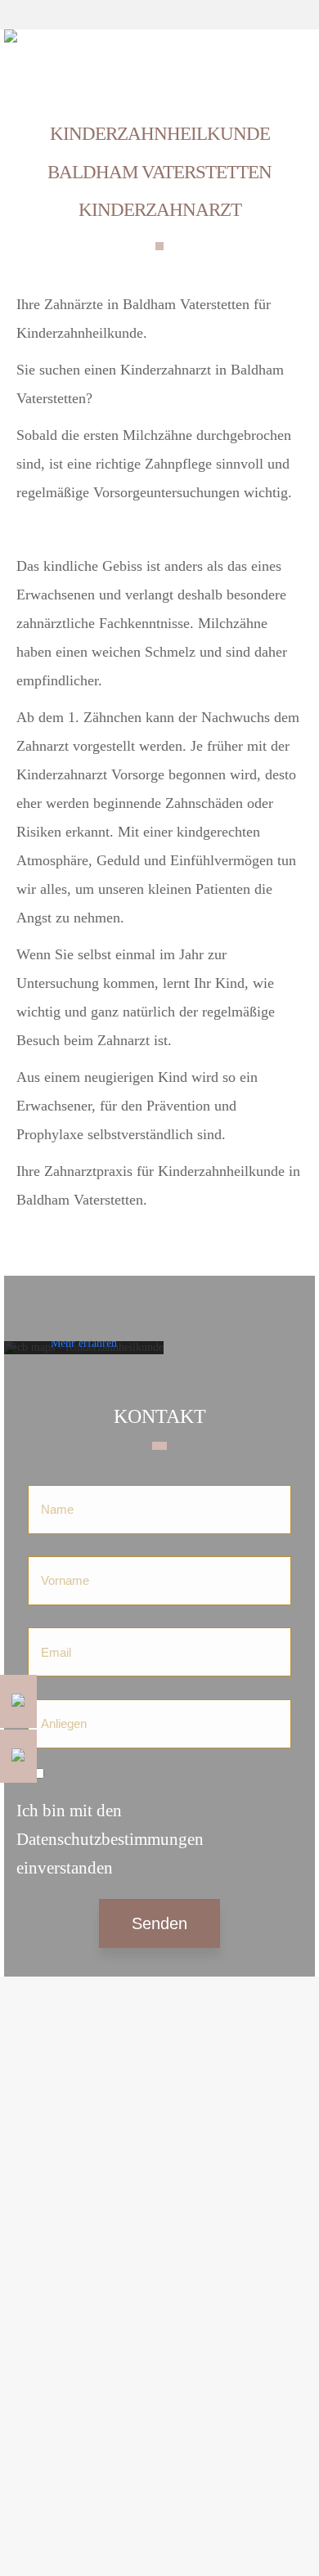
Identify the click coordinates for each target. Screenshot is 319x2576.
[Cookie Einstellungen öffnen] (29, 2554)
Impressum (47, 2020)
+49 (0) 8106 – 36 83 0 (97, 2201)
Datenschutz (50, 2042)
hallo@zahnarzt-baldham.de (88, 2254)
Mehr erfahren (84, 1343)
